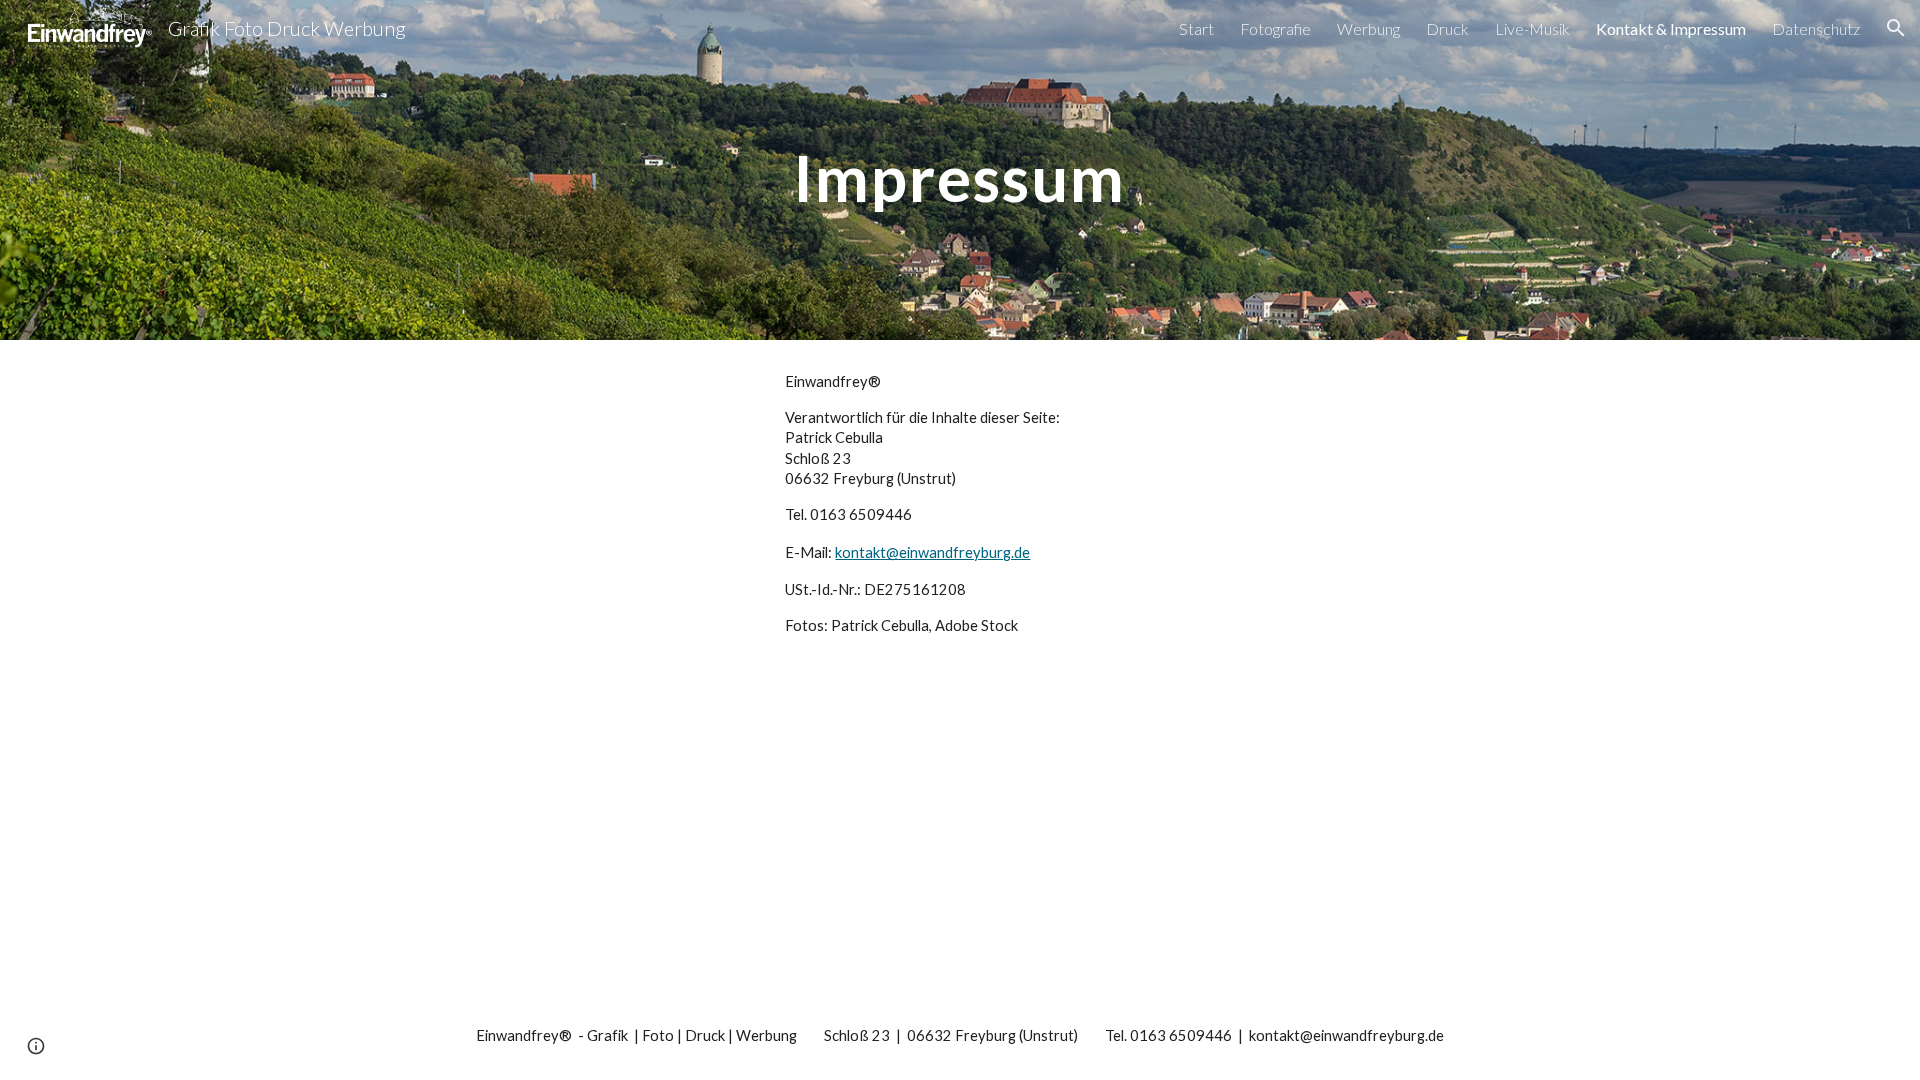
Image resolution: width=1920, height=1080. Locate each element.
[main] (960, 169)
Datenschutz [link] (1816, 28)
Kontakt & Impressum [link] (1671, 28)
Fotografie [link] (1275, 28)
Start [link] (1196, 28)
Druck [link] (1447, 28)
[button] (1896, 28)
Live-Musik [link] (1532, 28)
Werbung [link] (1368, 28)
